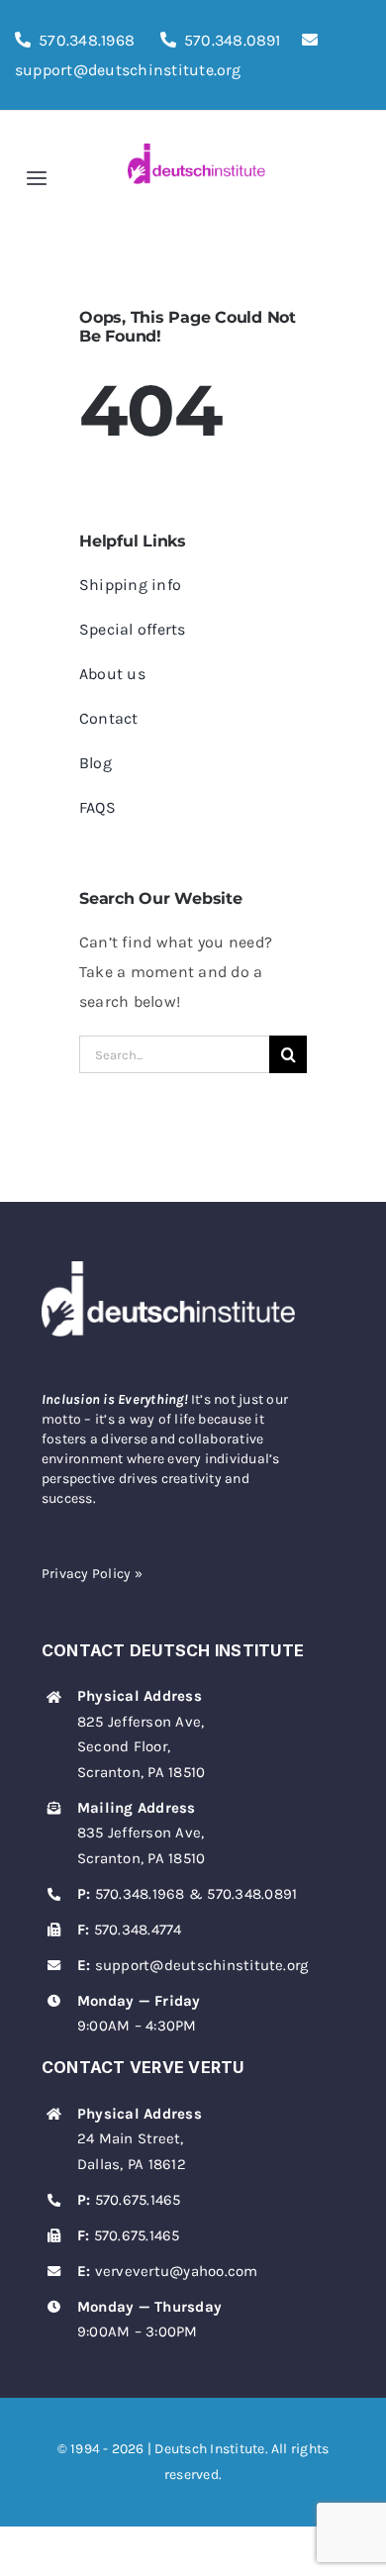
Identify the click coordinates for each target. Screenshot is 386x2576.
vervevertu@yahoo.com (177, 2271)
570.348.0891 (233, 40)
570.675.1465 (138, 2200)
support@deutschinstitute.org (202, 1965)
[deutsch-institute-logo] (196, 151)
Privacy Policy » (92, 1574)
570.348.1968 (87, 40)
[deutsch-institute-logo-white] (168, 1269)
